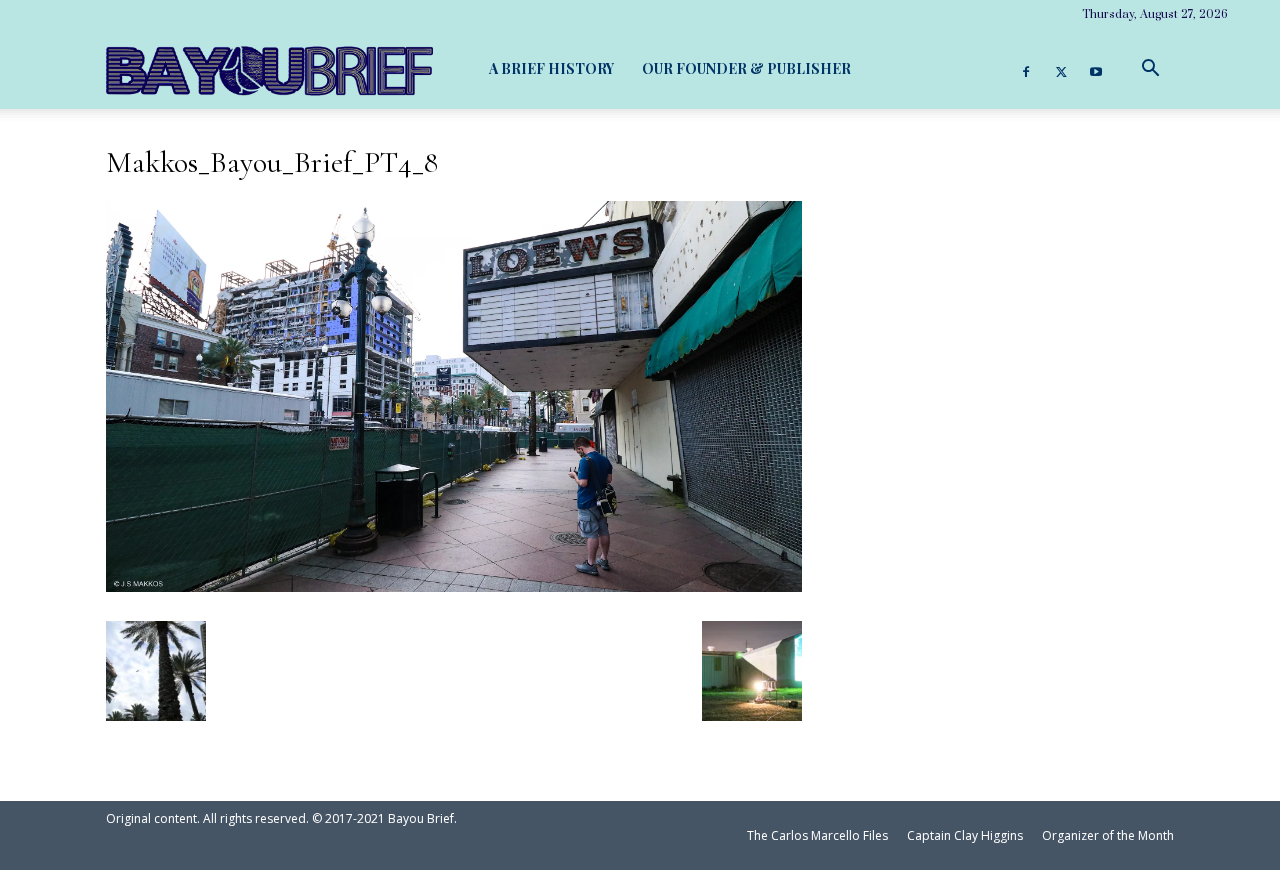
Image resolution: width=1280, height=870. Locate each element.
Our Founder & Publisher (746, 68)
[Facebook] (1026, 69)
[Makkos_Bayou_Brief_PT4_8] (454, 583)
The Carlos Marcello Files (817, 835)
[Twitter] (1061, 69)
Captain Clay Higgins (965, 835)
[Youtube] (1096, 69)
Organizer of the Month (1108, 835)
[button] (1150, 68)
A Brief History (551, 68)
